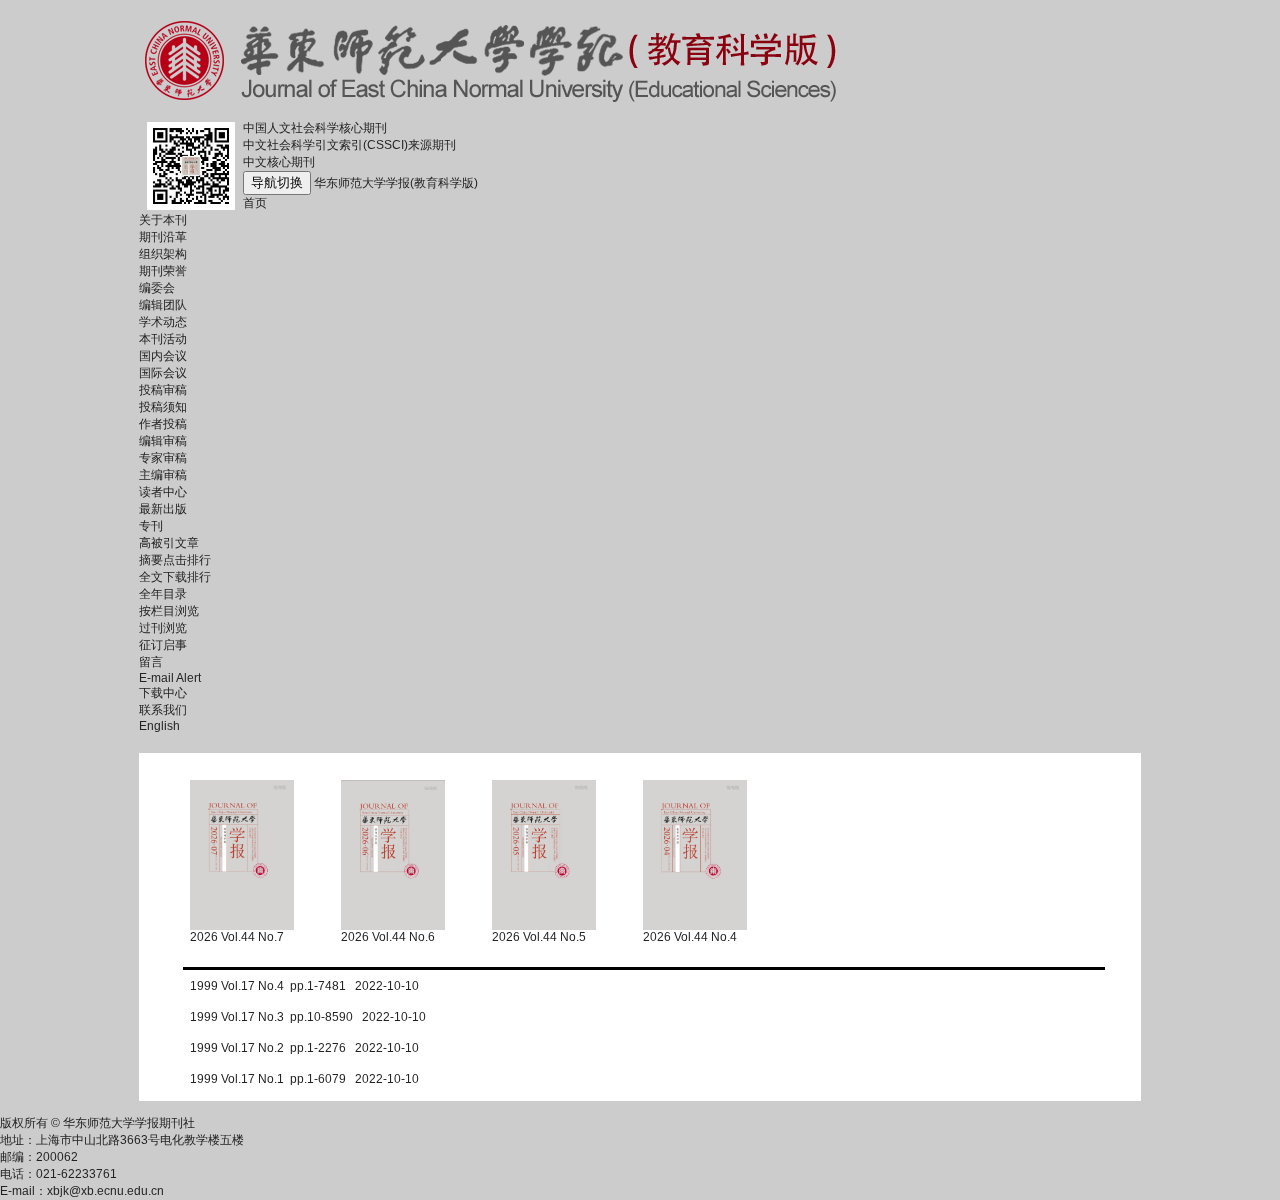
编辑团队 (163, 305)
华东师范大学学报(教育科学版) (396, 183)
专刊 (151, 526)
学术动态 (163, 322)
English (159, 726)
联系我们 (163, 710)
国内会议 (163, 356)
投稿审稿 (163, 390)
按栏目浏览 (169, 611)
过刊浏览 (163, 628)
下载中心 (163, 693)
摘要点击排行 (175, 560)
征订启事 (163, 645)
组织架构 (163, 254)
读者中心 (163, 492)
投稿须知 (163, 407)
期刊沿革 (163, 237)
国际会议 (163, 373)
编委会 (157, 288)
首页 (255, 203)
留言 (151, 662)
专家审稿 (163, 458)
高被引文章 (169, 543)
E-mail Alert (170, 678)
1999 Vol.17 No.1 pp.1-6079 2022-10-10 (304, 1079)
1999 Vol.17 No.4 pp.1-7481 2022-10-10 (304, 986)
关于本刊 (163, 220)
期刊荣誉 (163, 271)
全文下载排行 (175, 577)
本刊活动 (163, 339)
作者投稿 (163, 424)
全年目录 (163, 594)
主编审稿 (163, 475)
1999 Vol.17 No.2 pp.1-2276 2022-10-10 (304, 1048)
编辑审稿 (163, 441)
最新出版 (163, 509)
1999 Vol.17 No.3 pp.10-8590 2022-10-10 (308, 1017)
